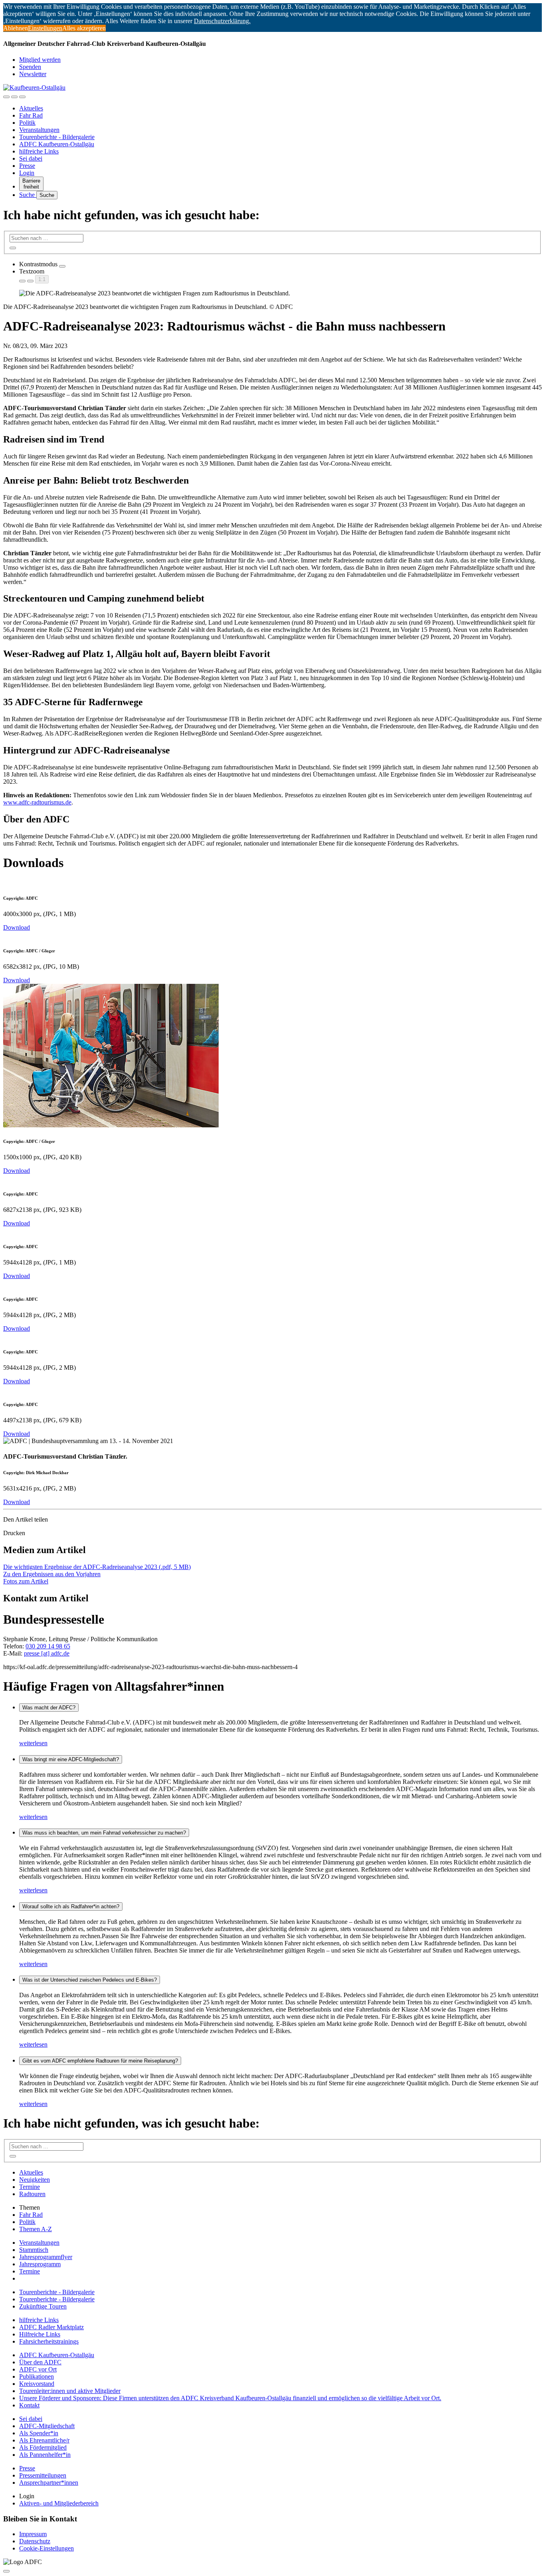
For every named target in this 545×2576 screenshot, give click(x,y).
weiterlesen (33, 1743)
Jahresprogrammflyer (46, 2257)
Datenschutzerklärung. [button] (222, 21)
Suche (28, 195)
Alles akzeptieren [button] (84, 28)
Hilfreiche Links (40, 2334)
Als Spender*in (39, 2433)
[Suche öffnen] (14, 97)
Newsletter (33, 74)
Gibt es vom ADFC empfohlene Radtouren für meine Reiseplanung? (100, 2061)
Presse (27, 166)
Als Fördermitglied (43, 2447)
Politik (27, 123)
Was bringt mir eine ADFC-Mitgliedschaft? (71, 1759)
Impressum (33, 2534)
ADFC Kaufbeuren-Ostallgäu (57, 144)
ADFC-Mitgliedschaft (47, 2426)
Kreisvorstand (37, 2384)
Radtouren (32, 2194)
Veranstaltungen (39, 130)
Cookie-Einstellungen (46, 2548)
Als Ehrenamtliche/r (44, 2440)
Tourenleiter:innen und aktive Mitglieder (70, 2391)
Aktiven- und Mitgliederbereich (59, 2503)
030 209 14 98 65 (48, 1646)
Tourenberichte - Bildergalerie (57, 137)
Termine (30, 2187)
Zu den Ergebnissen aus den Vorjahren (52, 1574)
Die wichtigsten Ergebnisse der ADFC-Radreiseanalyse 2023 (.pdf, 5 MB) (97, 1567)
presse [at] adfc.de (47, 1653)
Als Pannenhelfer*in (45, 2455)
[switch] (62, 266)
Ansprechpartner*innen (49, 2483)
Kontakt (29, 2405)
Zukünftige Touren (43, 2306)
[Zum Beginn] (6, 2571)
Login (27, 173)
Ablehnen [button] (16, 28)
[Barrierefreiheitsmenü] (6, 97)
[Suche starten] (13, 248)
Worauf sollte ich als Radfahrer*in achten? (71, 1906)
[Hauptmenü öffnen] (22, 97)
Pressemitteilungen (43, 2475)
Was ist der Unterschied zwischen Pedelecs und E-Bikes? (90, 1980)
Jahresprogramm (40, 2264)
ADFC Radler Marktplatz (51, 2327)
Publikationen (37, 2376)
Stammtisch (34, 2250)
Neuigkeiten (35, 2180)
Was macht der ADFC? (49, 1708)
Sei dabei (31, 158)
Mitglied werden (40, 60)
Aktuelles (31, 108)
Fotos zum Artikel (26, 1581)
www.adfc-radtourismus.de (37, 802)
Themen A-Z (36, 2229)
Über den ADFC (40, 2362)
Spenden (30, 67)
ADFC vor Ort (38, 2369)
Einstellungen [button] (45, 28)
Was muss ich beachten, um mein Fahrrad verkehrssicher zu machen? (104, 1833)
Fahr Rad (31, 115)
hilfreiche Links (39, 151)
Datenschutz (35, 2541)
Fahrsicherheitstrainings (49, 2341)
